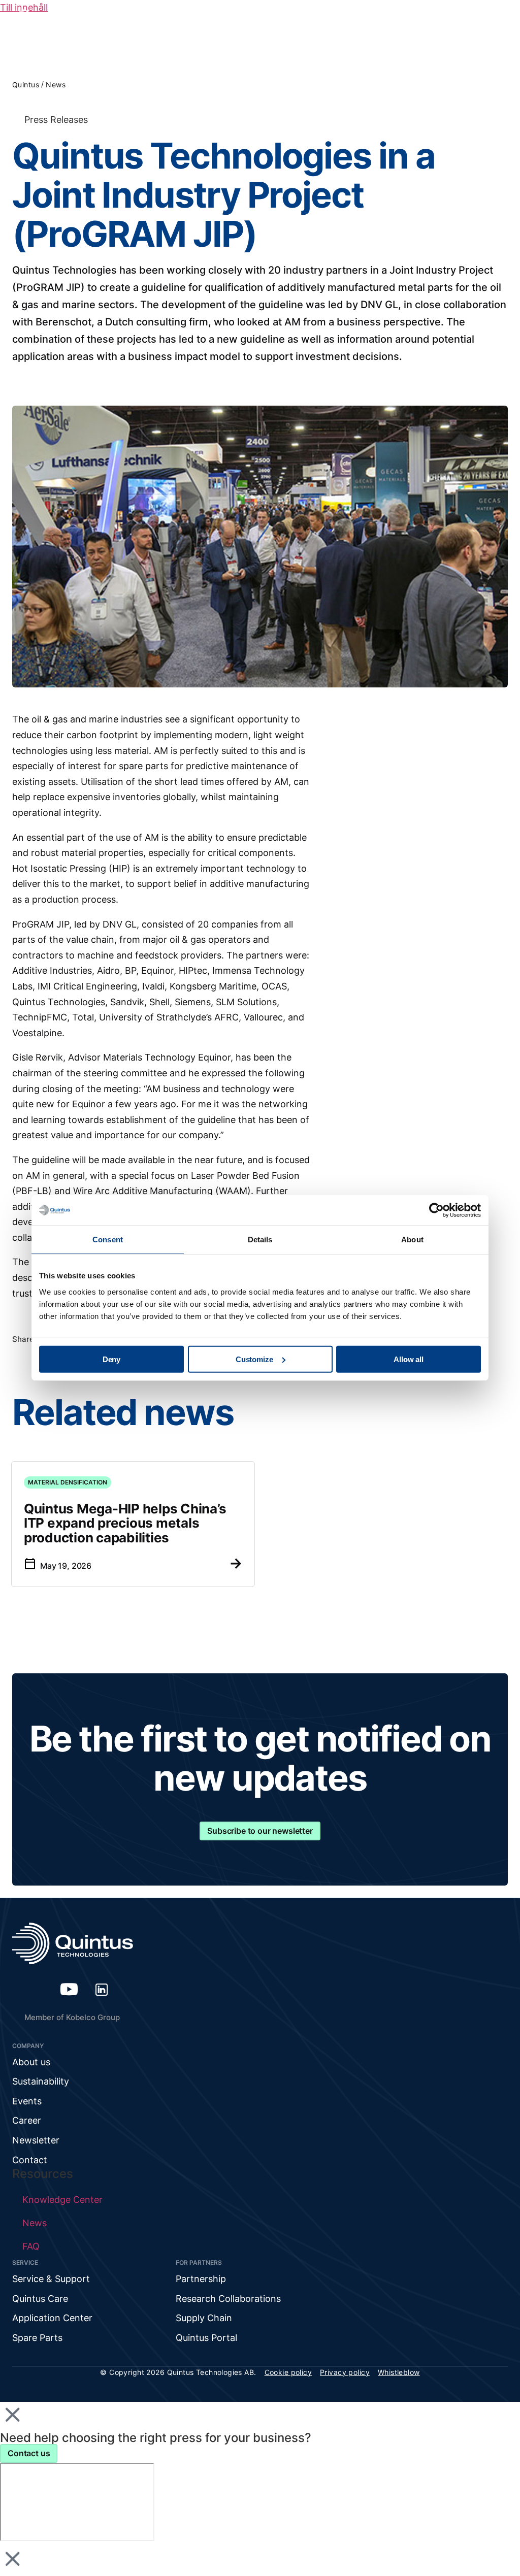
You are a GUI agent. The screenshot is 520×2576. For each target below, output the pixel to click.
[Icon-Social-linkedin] (102, 1989)
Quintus (26, 85)
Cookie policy (288, 2372)
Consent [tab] (108, 1240)
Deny (111, 1359)
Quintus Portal (206, 2338)
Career (27, 2120)
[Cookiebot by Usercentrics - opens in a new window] (436, 1210)
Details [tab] (260, 1240)
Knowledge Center (62, 2200)
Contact (30, 2160)
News (56, 85)
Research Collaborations (228, 2299)
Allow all (409, 1359)
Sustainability (41, 2081)
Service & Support (51, 2279)
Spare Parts (37, 2338)
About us (31, 2062)
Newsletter (36, 2140)
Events (27, 2101)
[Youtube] (69, 1989)
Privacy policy (345, 2372)
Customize (254, 1359)
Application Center (52, 2318)
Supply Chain (204, 2318)
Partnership (201, 2279)
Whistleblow (399, 2372)
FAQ (31, 2246)
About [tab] (412, 1240)
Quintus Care (40, 2299)
